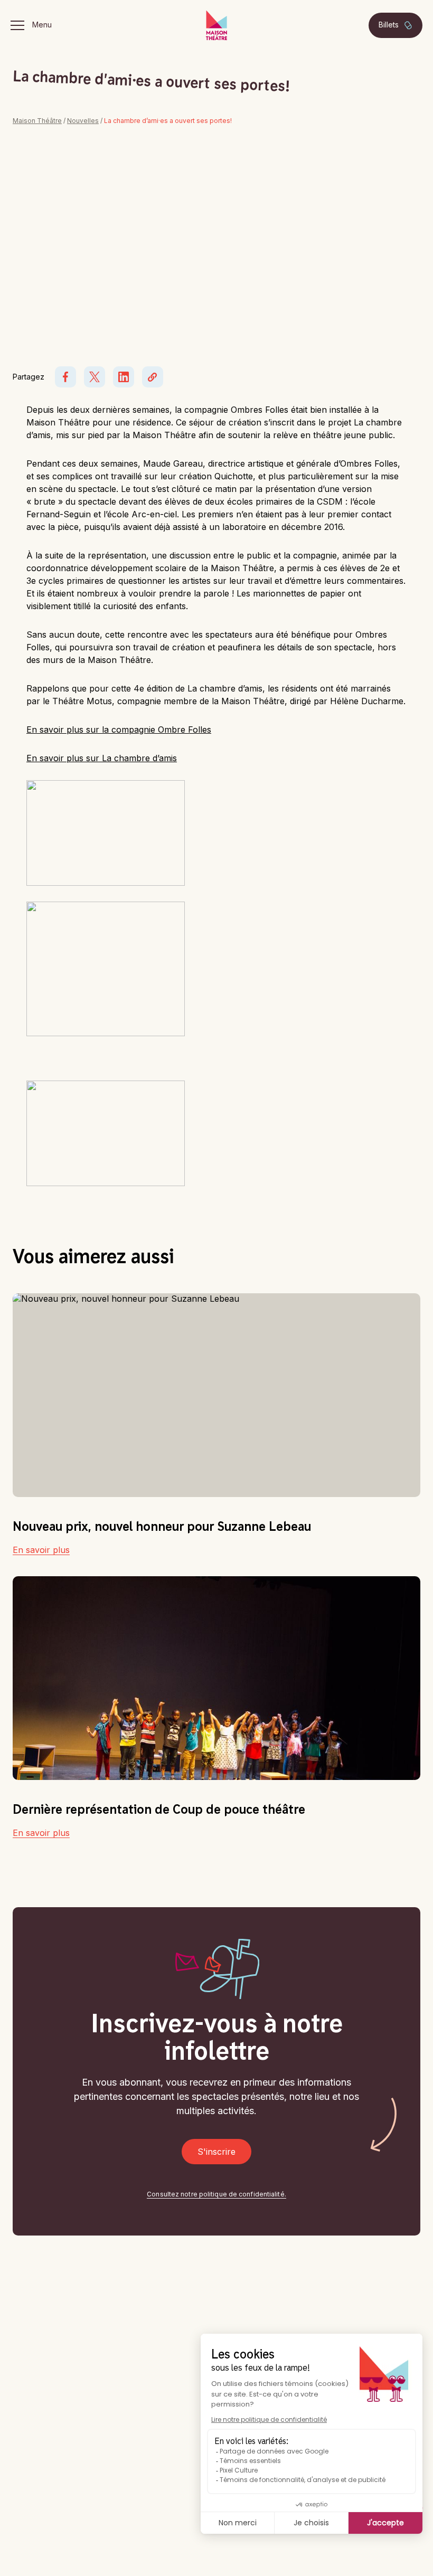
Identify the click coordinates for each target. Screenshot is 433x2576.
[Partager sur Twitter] (95, 377)
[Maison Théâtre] (216, 25)
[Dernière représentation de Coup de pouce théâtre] (216, 1678)
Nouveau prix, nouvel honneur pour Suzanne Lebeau (162, 1526)
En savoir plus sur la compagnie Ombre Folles (119, 730)
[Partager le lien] (153, 377)
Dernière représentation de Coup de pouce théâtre (159, 1809)
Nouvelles (83, 121)
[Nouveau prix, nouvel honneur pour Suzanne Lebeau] (216, 1395)
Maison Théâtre (37, 121)
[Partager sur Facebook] (65, 377)
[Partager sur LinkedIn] (124, 377)
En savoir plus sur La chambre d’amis (102, 758)
